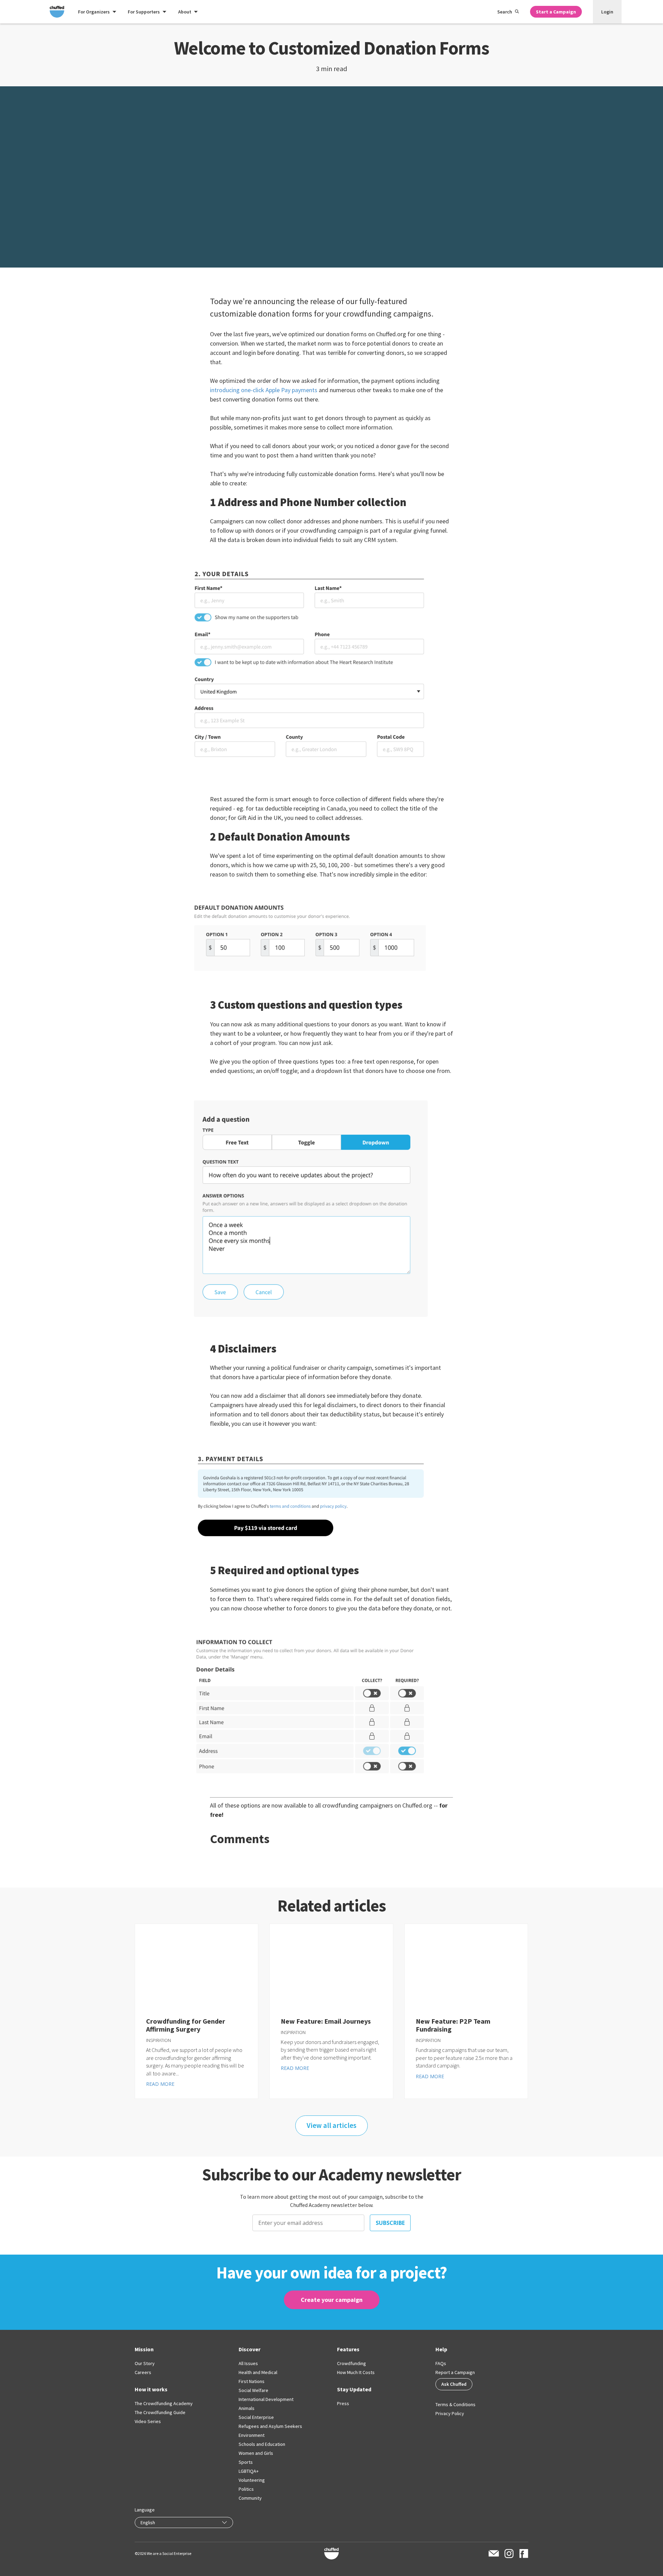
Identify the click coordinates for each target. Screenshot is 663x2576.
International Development (266, 2399)
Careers (143, 2372)
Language (145, 2510)
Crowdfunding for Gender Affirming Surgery (186, 2025)
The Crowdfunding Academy (164, 2403)
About (185, 12)
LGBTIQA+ (249, 2471)
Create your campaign (332, 2300)
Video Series (148, 2421)
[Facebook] (524, 2554)
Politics (246, 2489)
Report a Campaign (455, 2372)
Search (505, 12)
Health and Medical (258, 2372)
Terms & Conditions (455, 2404)
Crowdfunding (352, 2363)
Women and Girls (256, 2453)
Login (607, 12)
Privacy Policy (450, 2413)
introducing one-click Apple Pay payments (264, 390)
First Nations (252, 2381)
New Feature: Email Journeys (326, 2021)
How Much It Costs (356, 2372)
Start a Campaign (556, 12)
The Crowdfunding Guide (160, 2412)
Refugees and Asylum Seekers (270, 2426)
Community (250, 2498)
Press (343, 2403)
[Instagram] (509, 2554)
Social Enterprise (256, 2417)
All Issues (248, 2363)
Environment (252, 2435)
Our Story (145, 2363)
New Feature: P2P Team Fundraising (453, 2025)
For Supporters (144, 12)
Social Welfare (253, 2390)
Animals (247, 2408)
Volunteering (252, 2480)
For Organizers (94, 12)
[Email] (494, 2553)
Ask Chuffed (454, 2384)
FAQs (441, 2363)
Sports (246, 2462)
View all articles (331, 2125)
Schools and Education (262, 2444)
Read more (160, 2084)
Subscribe (390, 2223)
